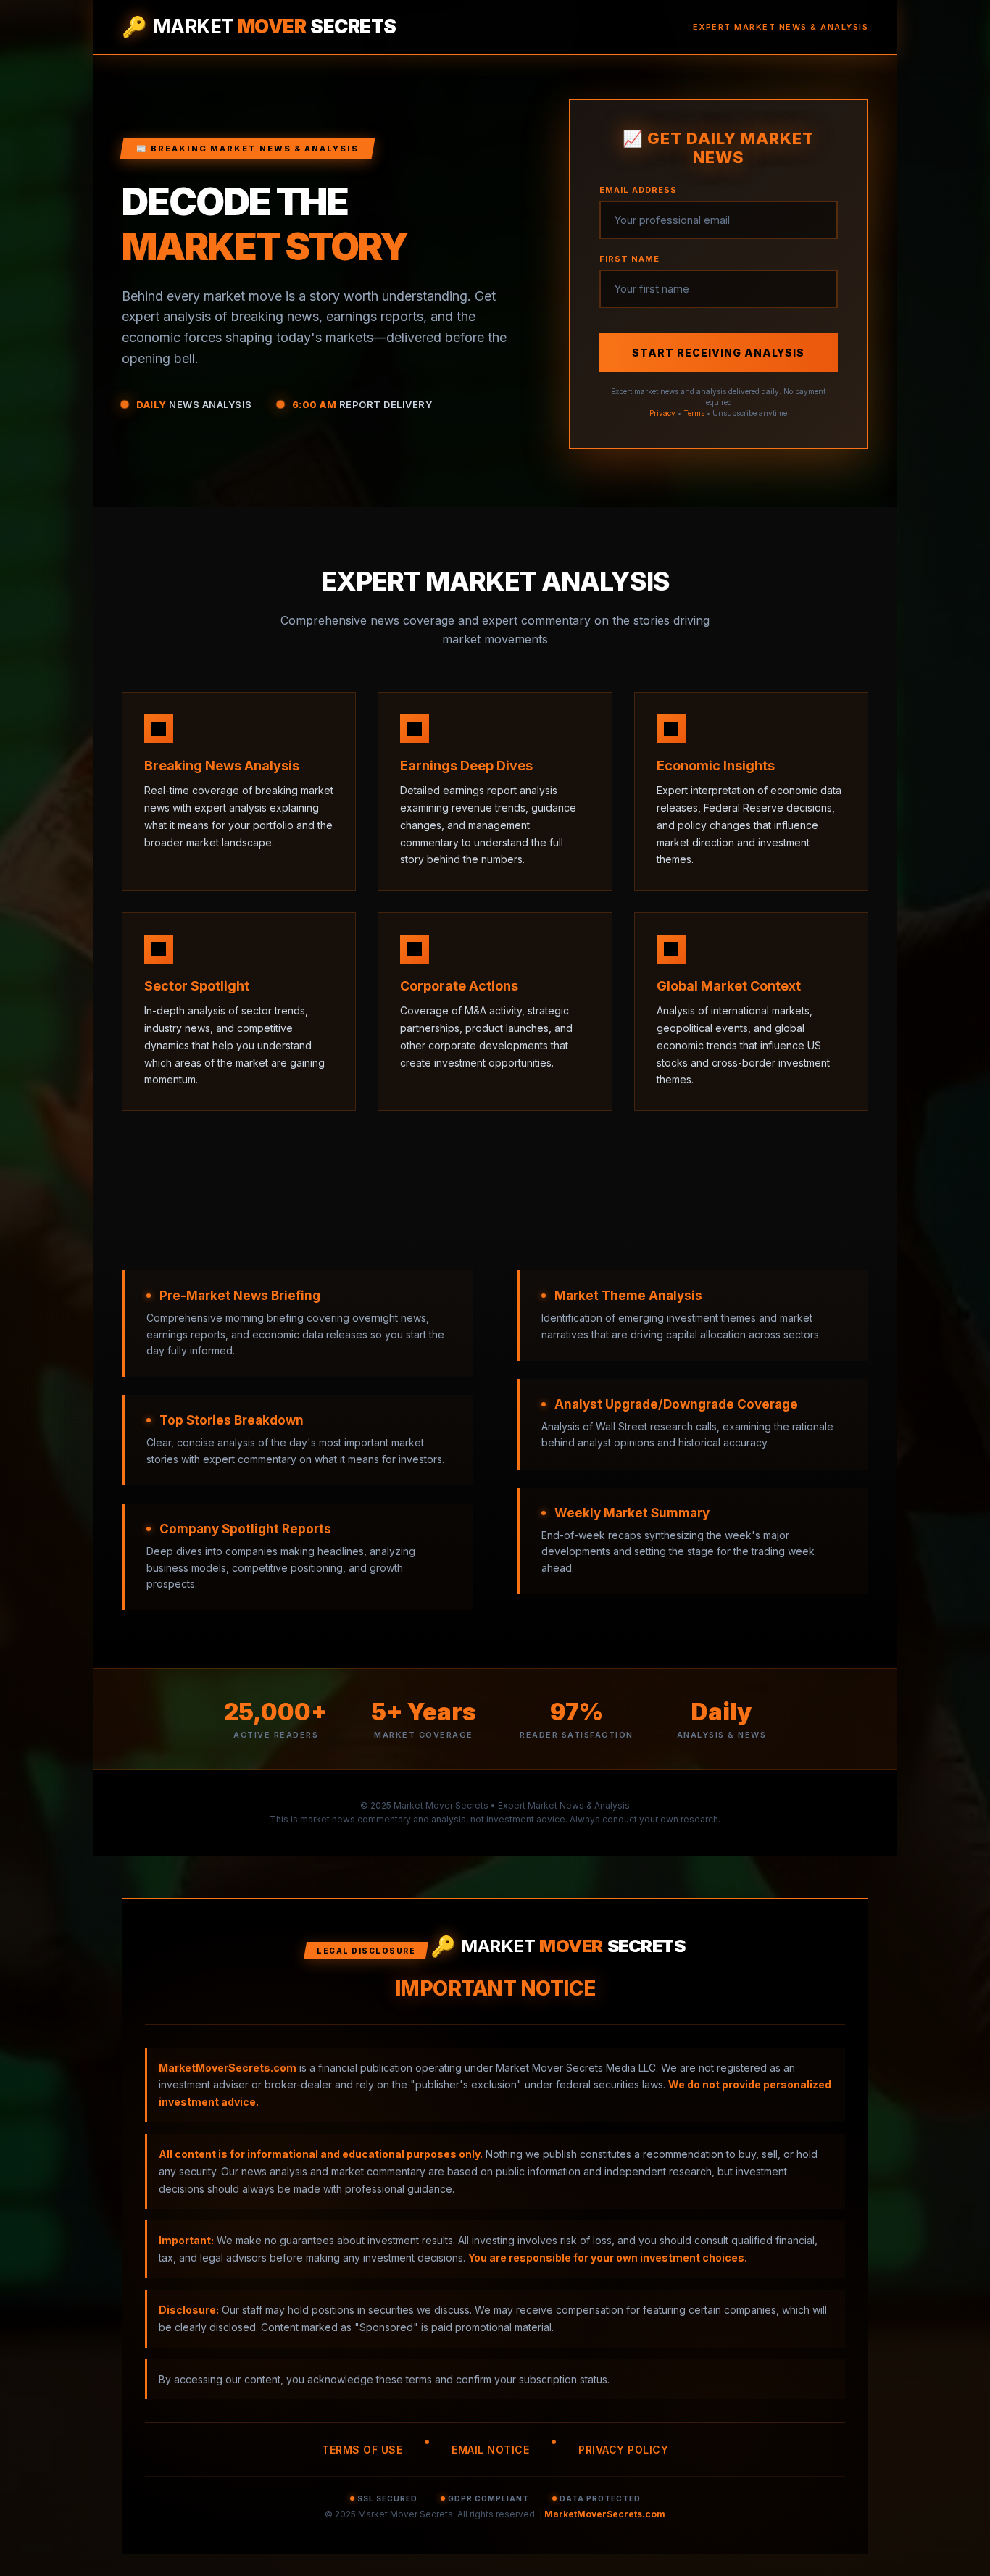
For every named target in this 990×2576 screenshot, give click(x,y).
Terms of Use (362, 2450)
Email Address (638, 190)
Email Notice (490, 2450)
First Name (629, 259)
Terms (694, 413)
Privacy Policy (623, 2450)
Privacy (662, 413)
